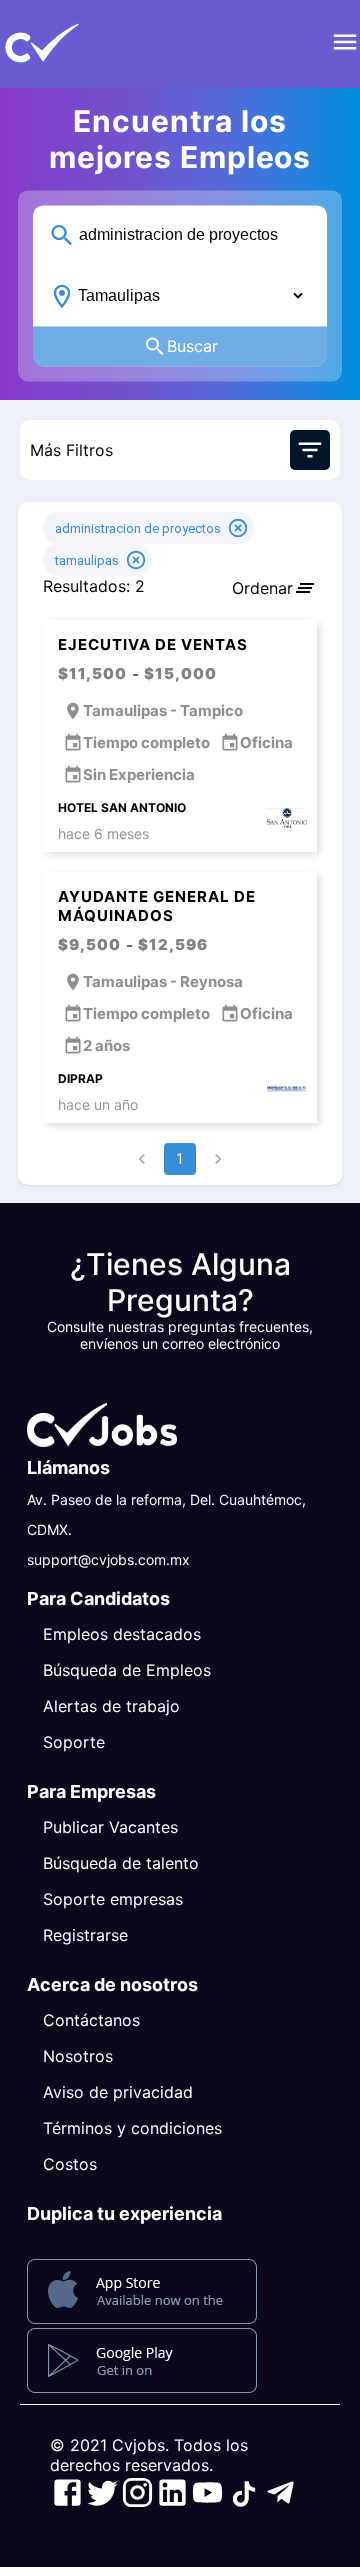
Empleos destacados (122, 1634)
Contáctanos (91, 2020)
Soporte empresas (113, 1899)
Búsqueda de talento (121, 1863)
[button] (75, 44)
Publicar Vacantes (110, 1827)
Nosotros (78, 2056)
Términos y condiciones (132, 2128)
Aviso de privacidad (118, 2092)
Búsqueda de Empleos (127, 1670)
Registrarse (85, 1935)
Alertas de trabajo (111, 1706)
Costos (70, 2164)
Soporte (74, 1742)
